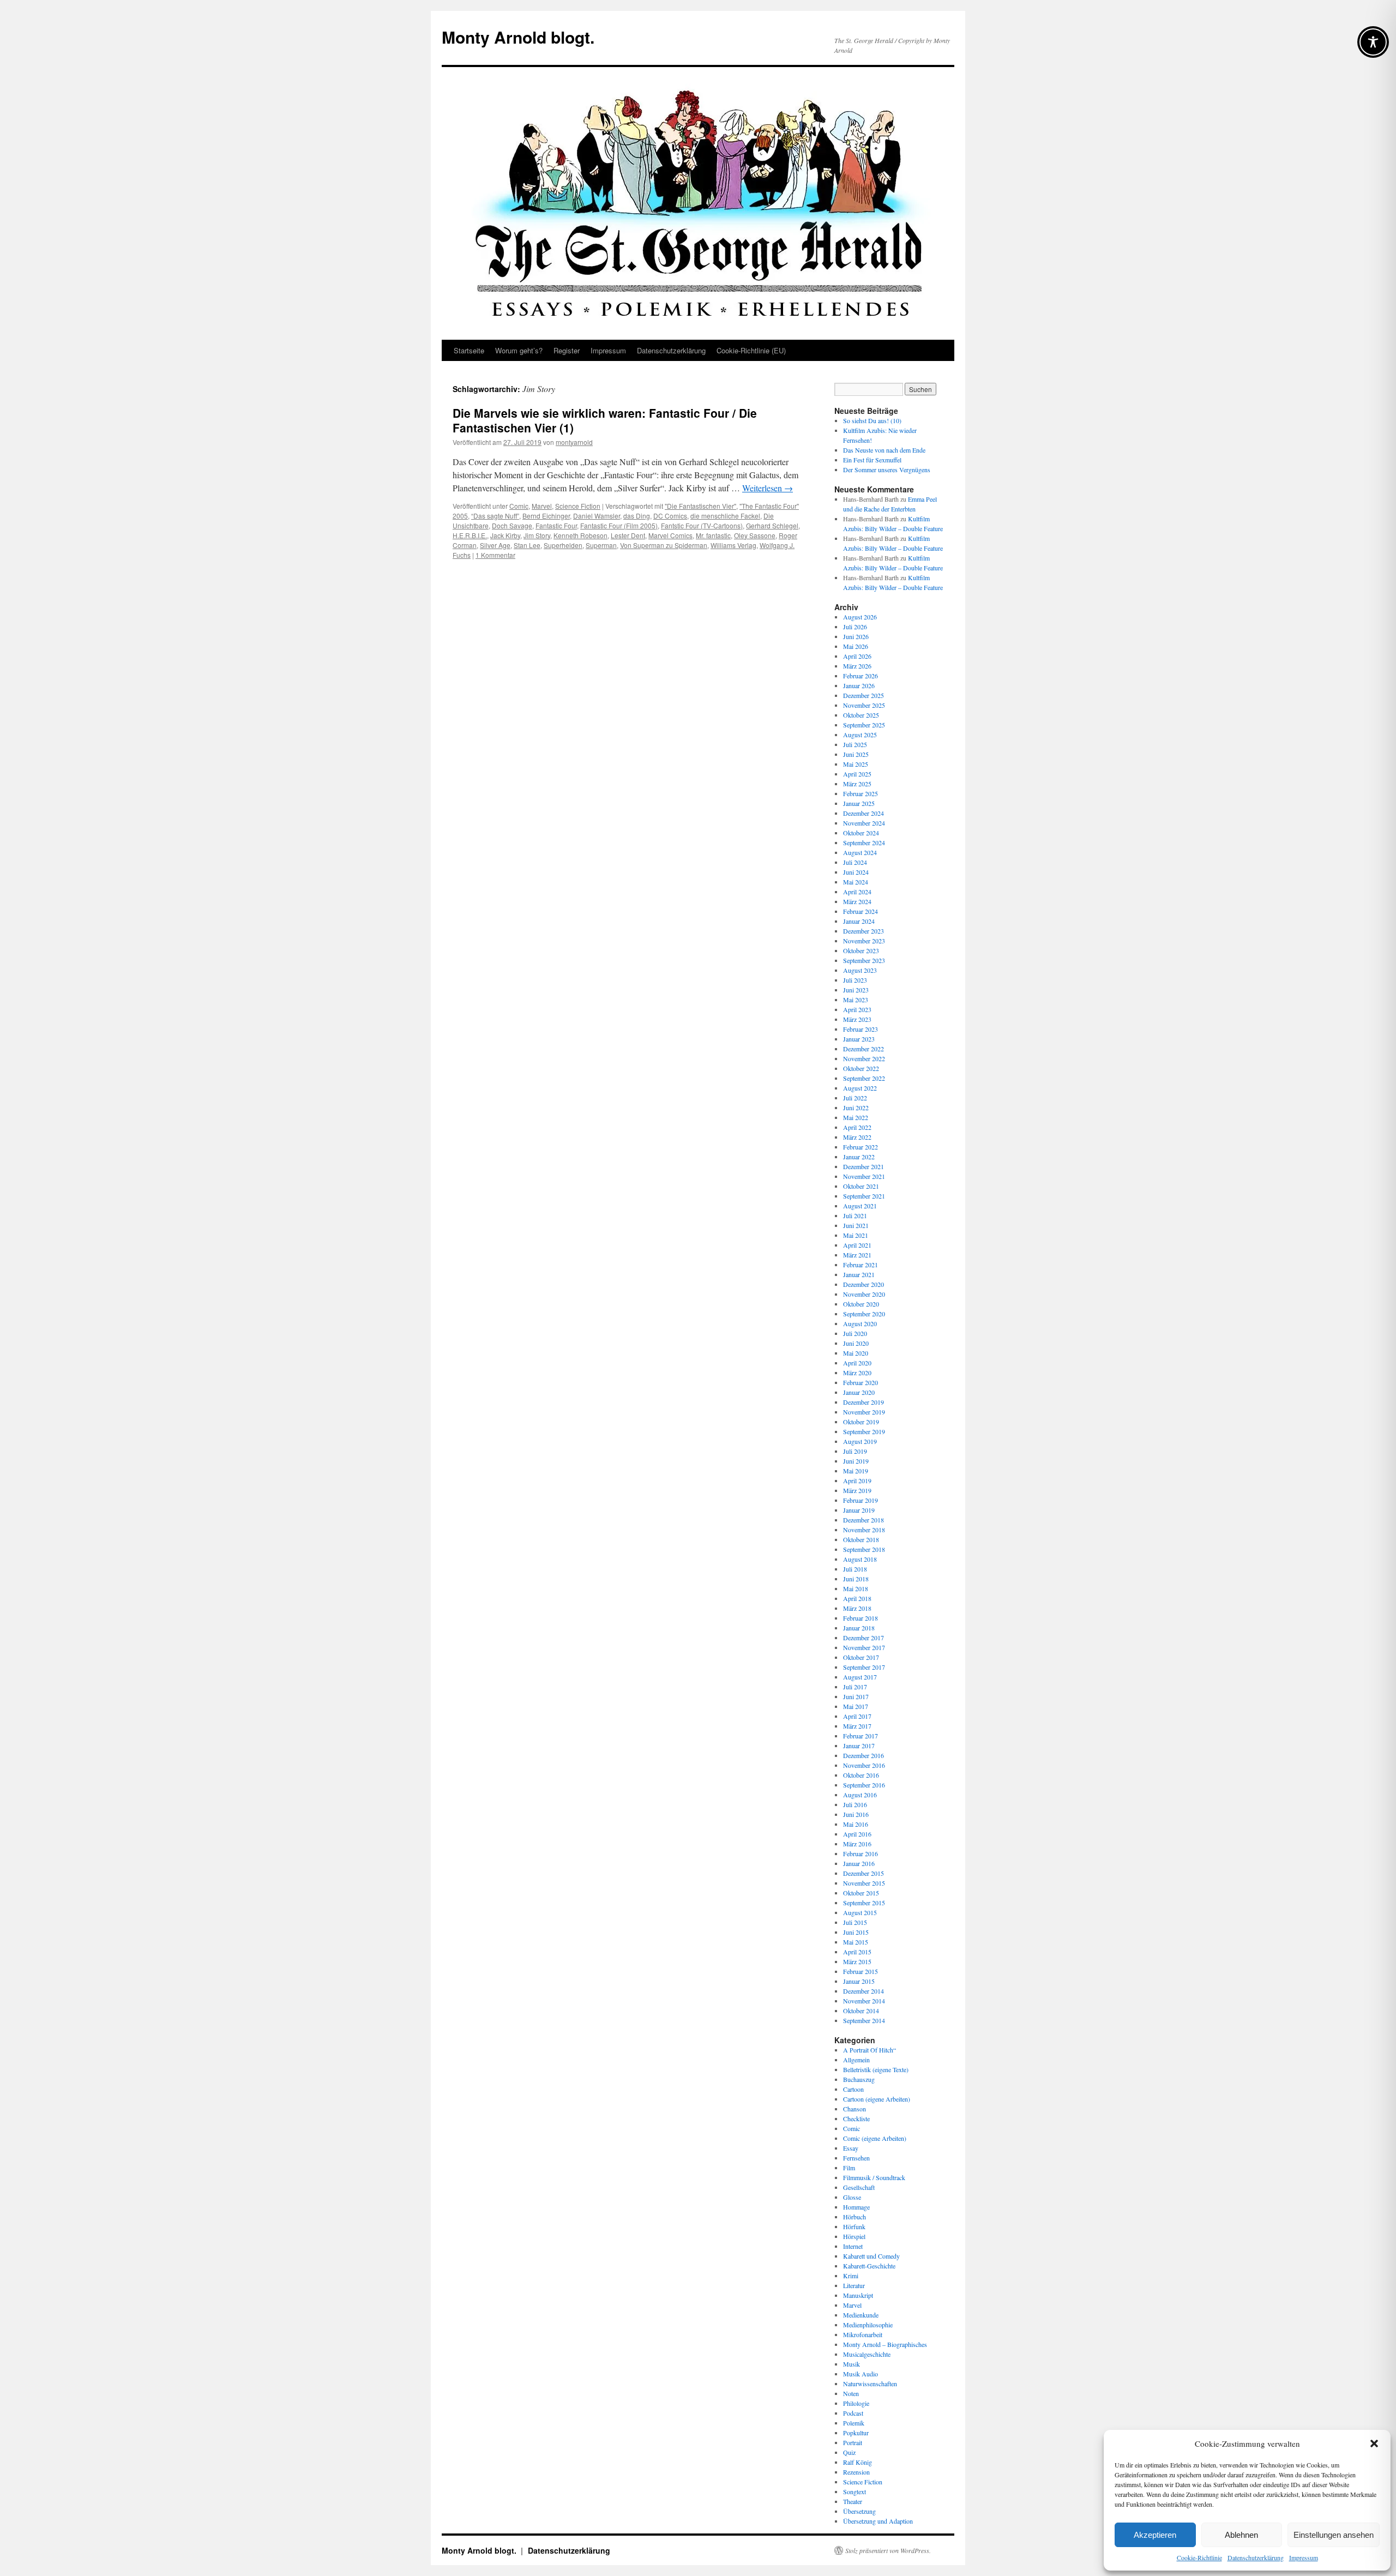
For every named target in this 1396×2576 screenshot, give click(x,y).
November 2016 (864, 1765)
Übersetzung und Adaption (878, 2521)
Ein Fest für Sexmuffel (872, 460)
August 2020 (860, 1323)
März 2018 (857, 1608)
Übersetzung (859, 2511)
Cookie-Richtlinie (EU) (751, 350)
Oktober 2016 (861, 1775)
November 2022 (864, 1058)
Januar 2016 (859, 1863)
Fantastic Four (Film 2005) (619, 525)
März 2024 (857, 901)
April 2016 (857, 1834)
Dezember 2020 (864, 1284)
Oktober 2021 (861, 1186)
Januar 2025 (859, 803)
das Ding (637, 516)
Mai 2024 (856, 882)
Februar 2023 (861, 1029)
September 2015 (864, 1903)
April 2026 (857, 656)
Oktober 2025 (861, 715)
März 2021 (857, 1255)
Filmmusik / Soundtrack (874, 2177)
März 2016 (857, 1844)
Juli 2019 (855, 1451)
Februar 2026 (861, 676)
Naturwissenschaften (870, 2384)
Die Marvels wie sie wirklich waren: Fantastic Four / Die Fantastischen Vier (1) (605, 420)
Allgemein (856, 2060)
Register (567, 350)
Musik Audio (861, 2374)
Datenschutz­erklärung (1256, 2557)
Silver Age (495, 545)
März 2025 (857, 784)
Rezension (856, 2472)
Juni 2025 (856, 754)
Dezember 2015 (864, 1873)
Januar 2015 (859, 1981)
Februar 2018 (861, 1618)
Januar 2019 (859, 1510)
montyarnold (574, 442)
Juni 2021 (856, 1225)
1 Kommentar (495, 555)
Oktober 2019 (861, 1422)
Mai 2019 (856, 1471)
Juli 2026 (855, 627)
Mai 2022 (856, 1117)
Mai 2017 (856, 1706)
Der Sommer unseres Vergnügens (887, 470)
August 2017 (860, 1677)
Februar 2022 (861, 1147)
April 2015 (857, 1952)
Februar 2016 (861, 1853)
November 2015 (864, 1883)
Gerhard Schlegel (772, 525)
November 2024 (864, 823)
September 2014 (864, 2020)
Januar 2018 (859, 1628)
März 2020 (857, 1373)
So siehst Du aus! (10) (872, 420)
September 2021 (864, 1196)
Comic (519, 506)
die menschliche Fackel (725, 516)
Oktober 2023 (861, 950)
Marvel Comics (670, 535)
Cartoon (853, 2089)
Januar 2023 (859, 1039)
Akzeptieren (1155, 2535)
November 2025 (864, 705)
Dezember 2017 (864, 1638)
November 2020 (864, 1294)
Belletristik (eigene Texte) (876, 2069)
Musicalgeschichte (867, 2354)
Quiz (849, 2452)
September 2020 (864, 1314)
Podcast (853, 2413)
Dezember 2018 (864, 1520)
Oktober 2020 (861, 1304)
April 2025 (857, 774)
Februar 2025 (861, 793)
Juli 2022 (855, 1098)
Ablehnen (1241, 2535)
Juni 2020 (856, 1343)
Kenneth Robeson (580, 535)
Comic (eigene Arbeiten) (875, 2138)
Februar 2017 (861, 1736)
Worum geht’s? (519, 350)
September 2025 (864, 725)
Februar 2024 (861, 911)
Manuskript (858, 2295)
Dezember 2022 (864, 1049)
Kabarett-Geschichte (869, 2266)
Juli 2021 (855, 1215)
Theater (853, 2501)
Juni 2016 (856, 1814)
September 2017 (864, 1667)
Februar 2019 (861, 1500)
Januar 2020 (859, 1392)
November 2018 (864, 1530)
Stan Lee (527, 545)
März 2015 (857, 1961)
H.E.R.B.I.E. (470, 535)
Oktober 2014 (861, 2011)
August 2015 (860, 1912)
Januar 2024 (859, 921)
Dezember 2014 (864, 1991)
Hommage (856, 2207)
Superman (601, 545)
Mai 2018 (856, 1588)
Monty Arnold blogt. (518, 37)
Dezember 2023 (864, 931)
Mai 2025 (856, 764)
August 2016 (860, 1795)
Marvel (542, 506)
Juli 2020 (855, 1333)
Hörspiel (854, 2236)
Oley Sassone (755, 535)
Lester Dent (628, 535)
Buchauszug (859, 2079)
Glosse (852, 2197)
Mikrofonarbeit (863, 2334)
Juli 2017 (855, 1687)
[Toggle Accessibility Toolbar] (1373, 42)
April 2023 (857, 1009)
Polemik (854, 2423)
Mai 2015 (856, 1942)
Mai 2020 (856, 1353)
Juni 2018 (856, 1579)
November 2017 (864, 1647)
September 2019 (864, 1431)
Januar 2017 (859, 1746)
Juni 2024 (856, 872)
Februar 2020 (861, 1382)
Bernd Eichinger (546, 516)
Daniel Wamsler (597, 516)
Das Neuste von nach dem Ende (884, 450)
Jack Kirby (505, 535)
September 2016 (864, 1785)
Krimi (851, 2276)
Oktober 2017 (861, 1657)
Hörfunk (854, 2226)
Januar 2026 (859, 685)
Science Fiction (578, 506)
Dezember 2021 (864, 1166)
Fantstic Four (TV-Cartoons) (702, 525)
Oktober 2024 (861, 833)
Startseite (469, 350)
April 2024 (857, 892)
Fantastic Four (556, 525)
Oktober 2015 (861, 1893)
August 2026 (860, 617)
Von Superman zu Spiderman (664, 545)
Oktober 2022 (861, 1068)
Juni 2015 (856, 1932)
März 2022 (857, 1137)
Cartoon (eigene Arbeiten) (877, 2099)
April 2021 (857, 1245)
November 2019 (864, 1412)
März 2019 (857, 1490)
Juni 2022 (856, 1108)
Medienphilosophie (868, 2325)
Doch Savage (512, 525)
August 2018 (860, 1559)
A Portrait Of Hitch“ (870, 2050)
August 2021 (860, 1206)
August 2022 (860, 1088)
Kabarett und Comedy (871, 2256)
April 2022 (857, 1127)
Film (849, 2168)
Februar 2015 (861, 1971)
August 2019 (860, 1441)
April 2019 (857, 1480)
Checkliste (856, 2118)
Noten (851, 2393)
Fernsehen (856, 2158)
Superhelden (563, 545)
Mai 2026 (856, 646)
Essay (851, 2148)
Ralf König (858, 2462)
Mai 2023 (856, 1000)
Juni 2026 (856, 636)
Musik (852, 2364)
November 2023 (864, 941)
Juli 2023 (855, 980)
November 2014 (864, 2001)
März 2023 (857, 1019)
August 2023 (860, 970)
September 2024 (864, 842)
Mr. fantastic (713, 535)
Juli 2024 (855, 862)
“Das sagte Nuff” (495, 516)
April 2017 (857, 1716)
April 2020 (857, 1363)
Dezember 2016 (864, 1755)
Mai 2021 (856, 1235)
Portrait (853, 2442)
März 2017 (857, 1726)
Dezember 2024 (864, 813)
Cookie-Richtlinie (1199, 2557)
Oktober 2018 (861, 1539)
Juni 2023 (856, 990)
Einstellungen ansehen (1334, 2535)
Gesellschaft (859, 2187)
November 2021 (864, 1176)
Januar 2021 (859, 1274)
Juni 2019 (856, 1461)
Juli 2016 (855, 1804)
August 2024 (860, 852)
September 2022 (864, 1078)
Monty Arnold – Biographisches (885, 2344)
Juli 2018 (855, 1569)
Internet (853, 2246)
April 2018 (857, 1598)
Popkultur (856, 2433)
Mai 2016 (856, 1824)
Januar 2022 (859, 1157)
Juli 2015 (855, 1922)
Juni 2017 (856, 1696)
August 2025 (860, 735)
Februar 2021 (861, 1265)
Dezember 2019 (864, 1402)
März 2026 (857, 666)
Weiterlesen (768, 488)
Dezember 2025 (864, 695)
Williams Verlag (733, 545)
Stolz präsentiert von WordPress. (888, 2550)
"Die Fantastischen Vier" (700, 506)
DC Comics (670, 516)
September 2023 (864, 960)
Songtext (855, 2491)
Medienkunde (861, 2315)
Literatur (854, 2285)
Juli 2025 (855, 744)
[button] (1374, 2443)
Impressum (1304, 2557)
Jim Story (537, 535)
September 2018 (864, 1549)
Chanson (855, 2109)
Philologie (856, 2403)
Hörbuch (855, 2217)
